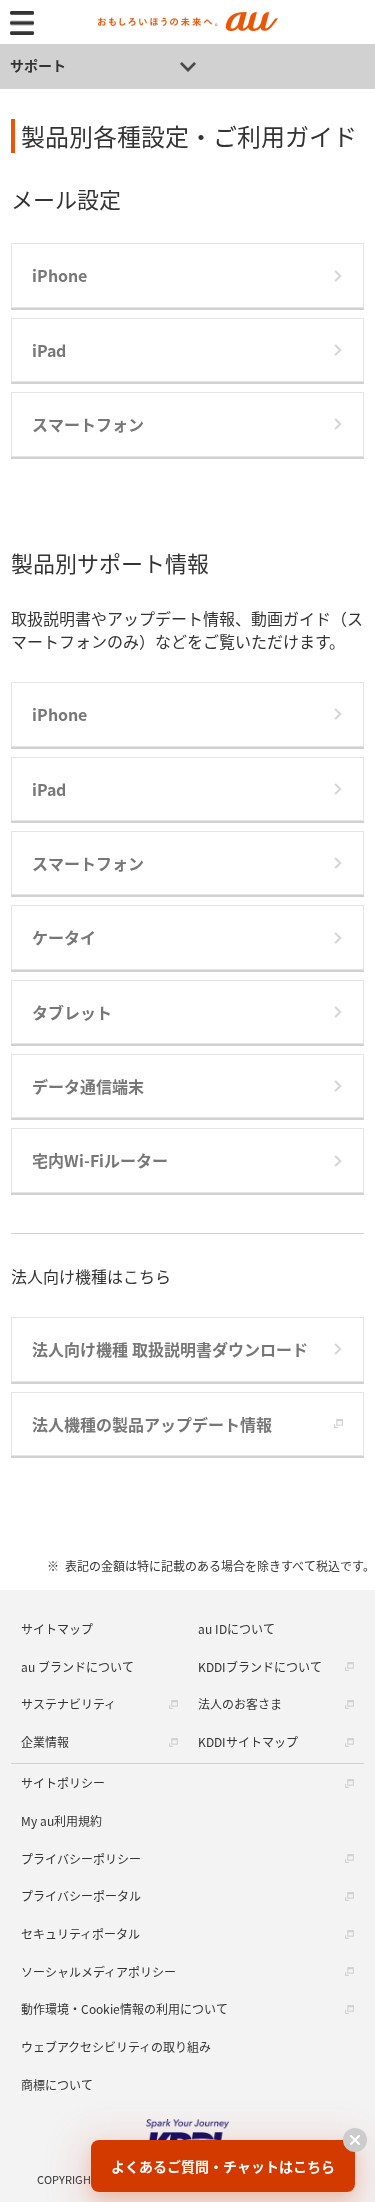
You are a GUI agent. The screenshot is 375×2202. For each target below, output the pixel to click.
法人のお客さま (240, 1703)
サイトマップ (57, 1628)
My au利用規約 (61, 1820)
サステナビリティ (68, 1703)
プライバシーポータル (81, 1895)
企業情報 (45, 1741)
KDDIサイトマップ (248, 1741)
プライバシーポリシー (81, 1858)
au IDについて (236, 1628)
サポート (38, 65)
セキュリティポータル (80, 1933)
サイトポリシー (63, 1782)
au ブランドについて (77, 1666)
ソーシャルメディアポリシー (98, 1971)
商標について (57, 2084)
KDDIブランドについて (260, 1666)
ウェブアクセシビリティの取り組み (116, 2046)
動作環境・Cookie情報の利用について (124, 2008)
